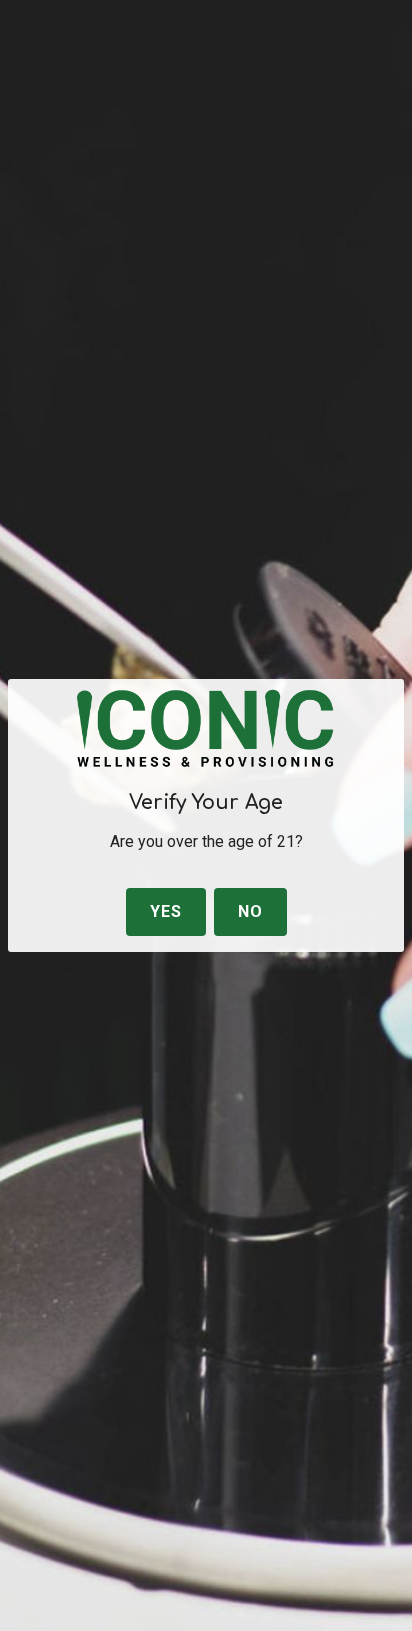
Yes (166, 911)
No (250, 911)
